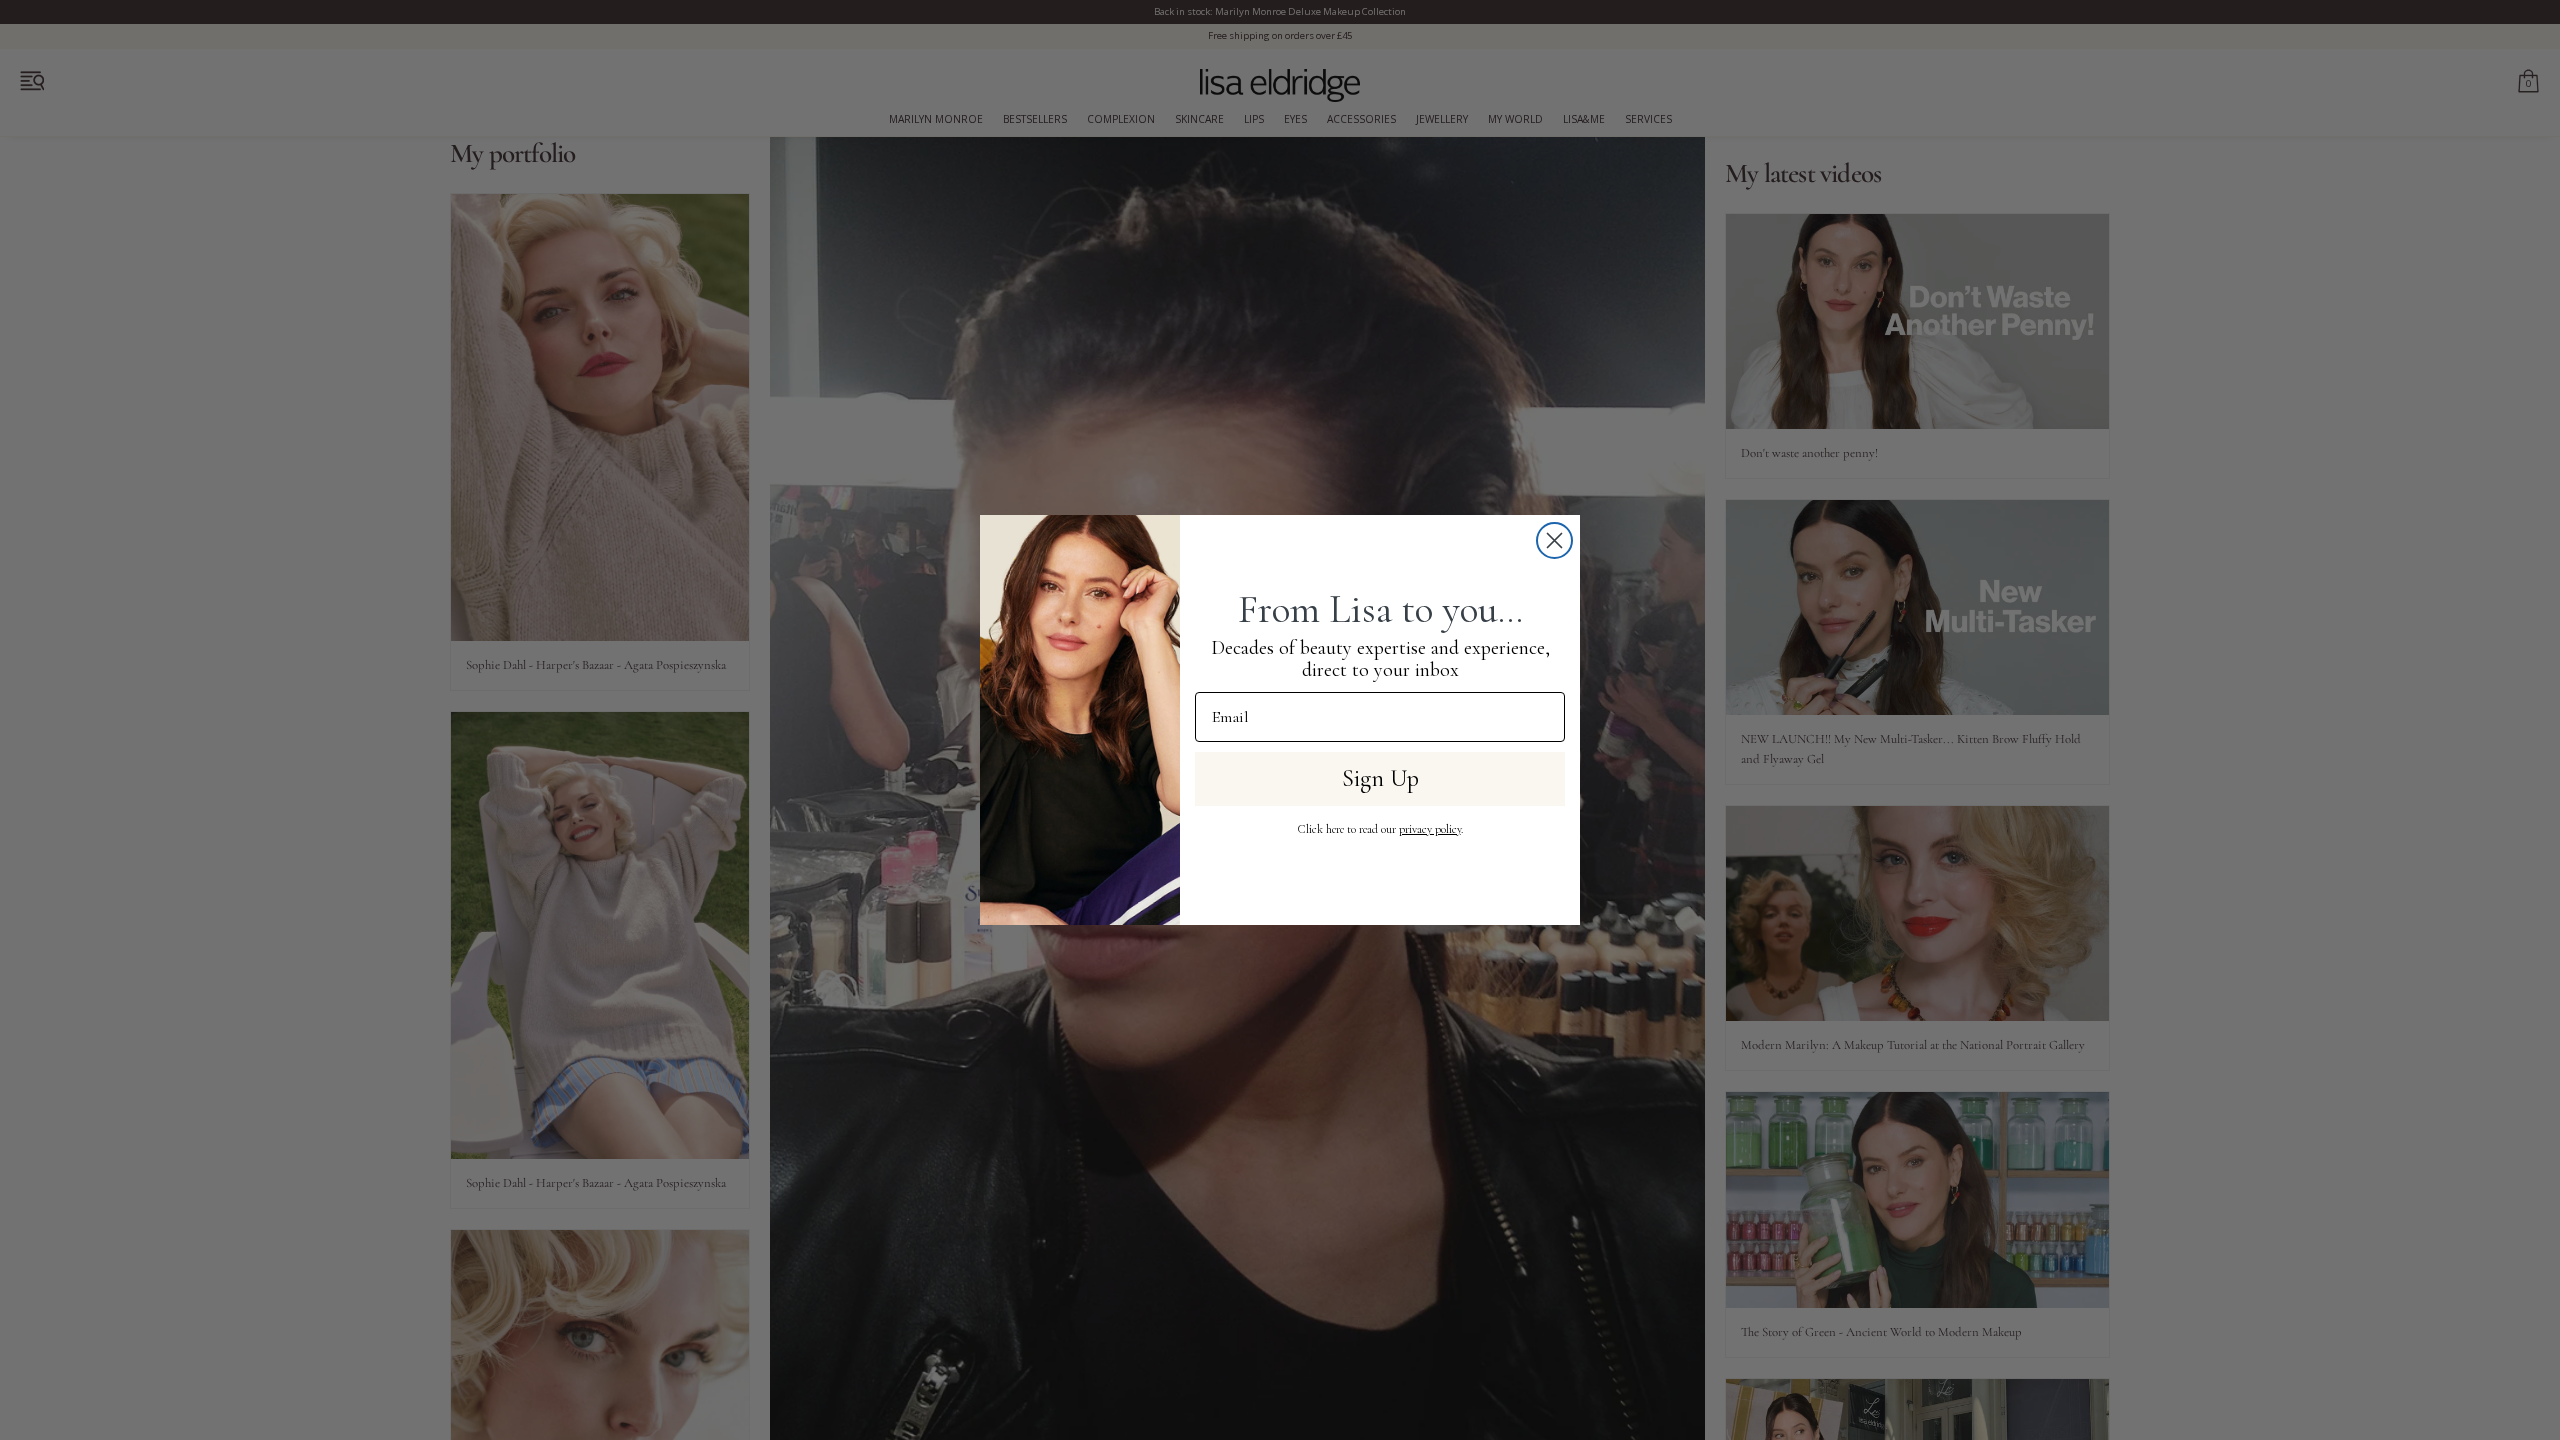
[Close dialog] (1554, 540)
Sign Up (1380, 778)
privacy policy (1430, 829)
